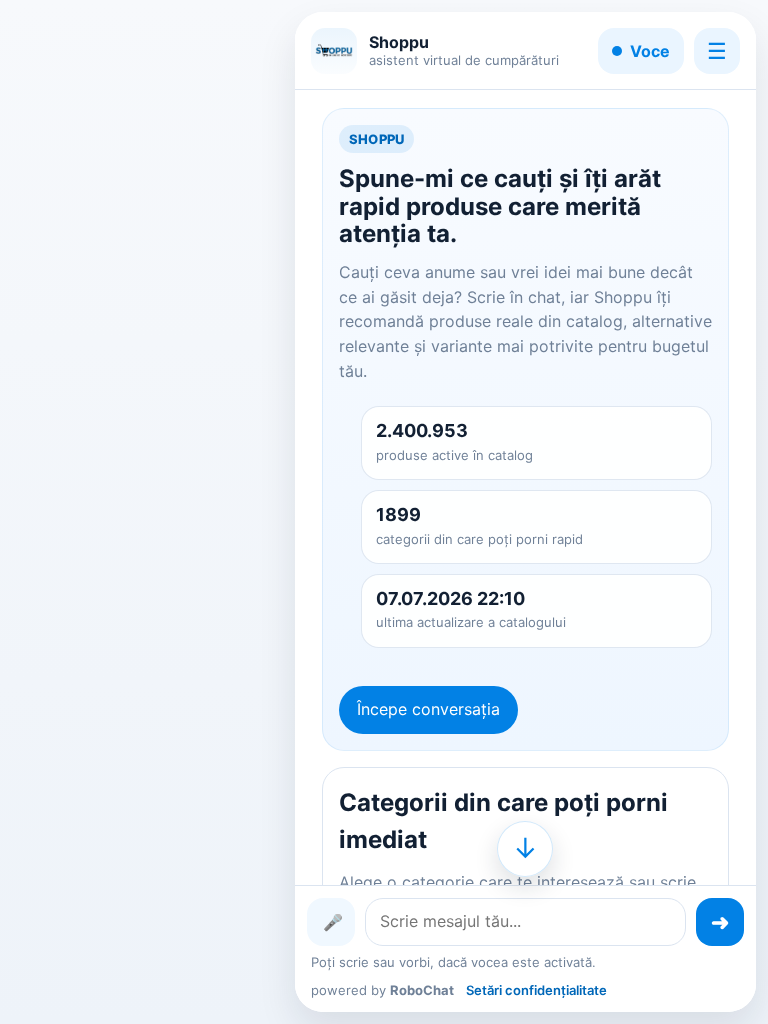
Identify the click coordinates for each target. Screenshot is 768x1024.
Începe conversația (428, 709)
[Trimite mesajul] (720, 922)
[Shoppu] (334, 51)
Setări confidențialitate (536, 990)
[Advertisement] (146, 512)
